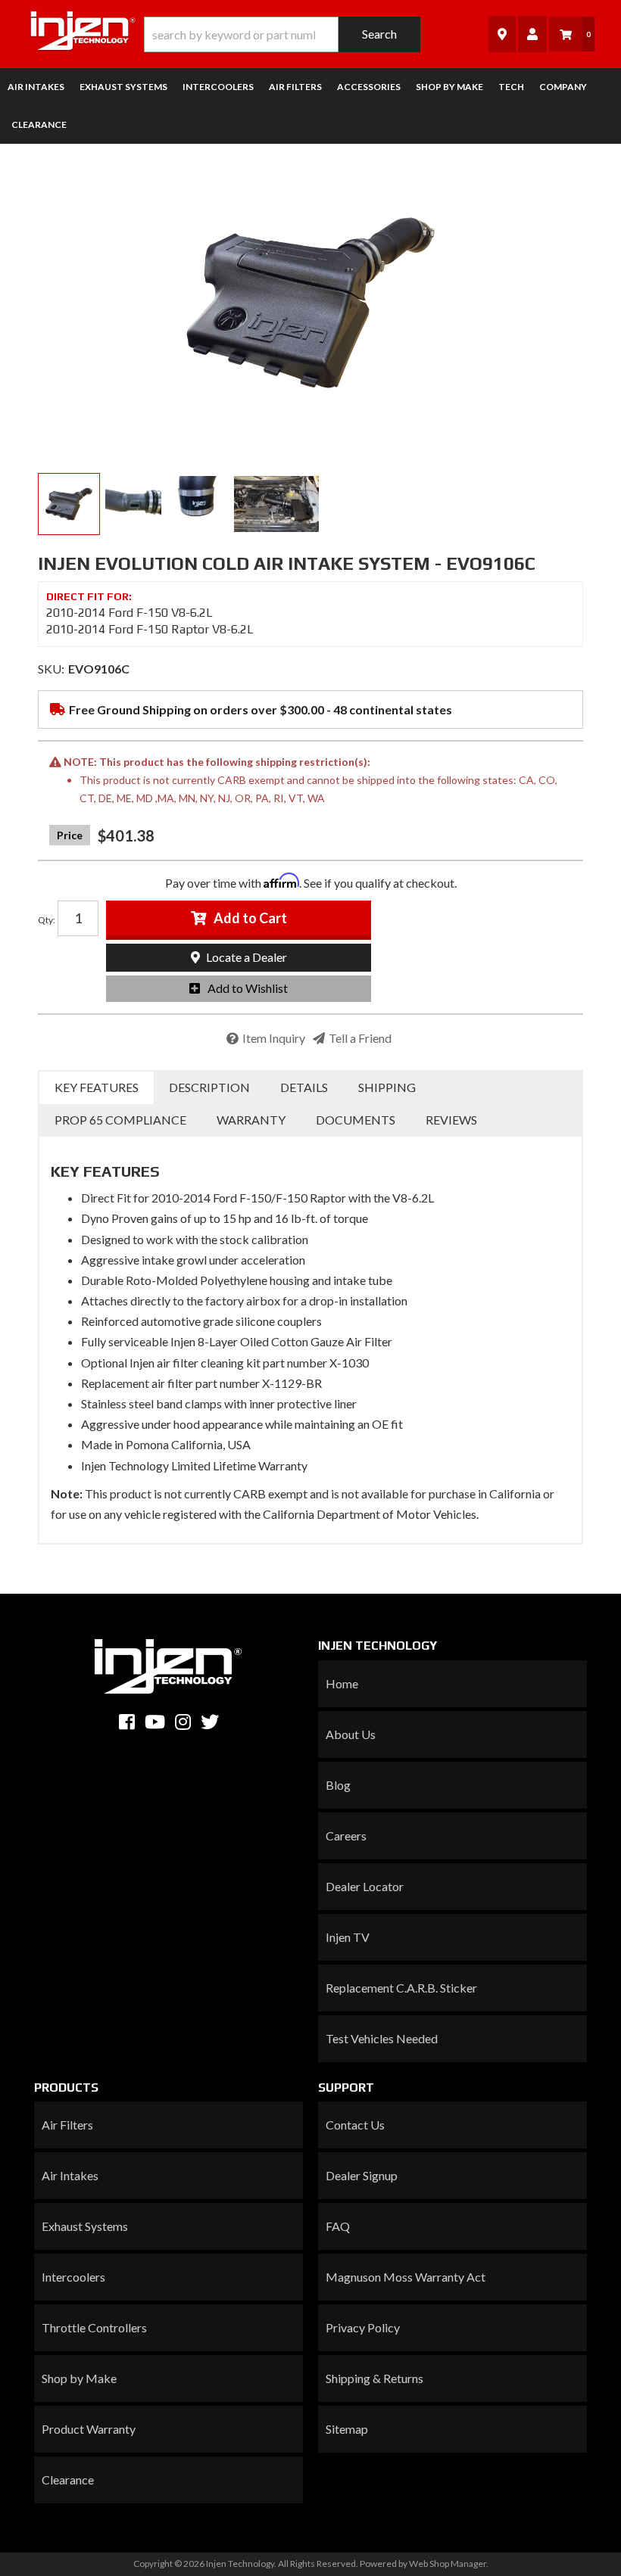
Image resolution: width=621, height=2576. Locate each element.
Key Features (97, 1087)
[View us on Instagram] (183, 1722)
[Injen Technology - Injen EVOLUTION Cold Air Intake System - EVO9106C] (310, 303)
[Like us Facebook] (127, 1722)
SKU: (51, 669)
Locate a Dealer (245, 957)
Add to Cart (250, 918)
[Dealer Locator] (502, 34)
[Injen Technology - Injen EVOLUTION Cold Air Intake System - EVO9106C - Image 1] (69, 504)
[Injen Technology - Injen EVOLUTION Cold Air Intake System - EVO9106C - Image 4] (276, 504)
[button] (282, 34)
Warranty (251, 1120)
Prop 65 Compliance (120, 1120)
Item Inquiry (274, 1038)
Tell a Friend (360, 1038)
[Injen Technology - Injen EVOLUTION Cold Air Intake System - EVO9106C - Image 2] (133, 504)
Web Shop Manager (448, 2564)
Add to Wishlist (248, 988)
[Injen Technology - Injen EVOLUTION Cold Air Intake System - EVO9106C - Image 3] (198, 504)
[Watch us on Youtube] (155, 1722)
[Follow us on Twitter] (210, 1722)
